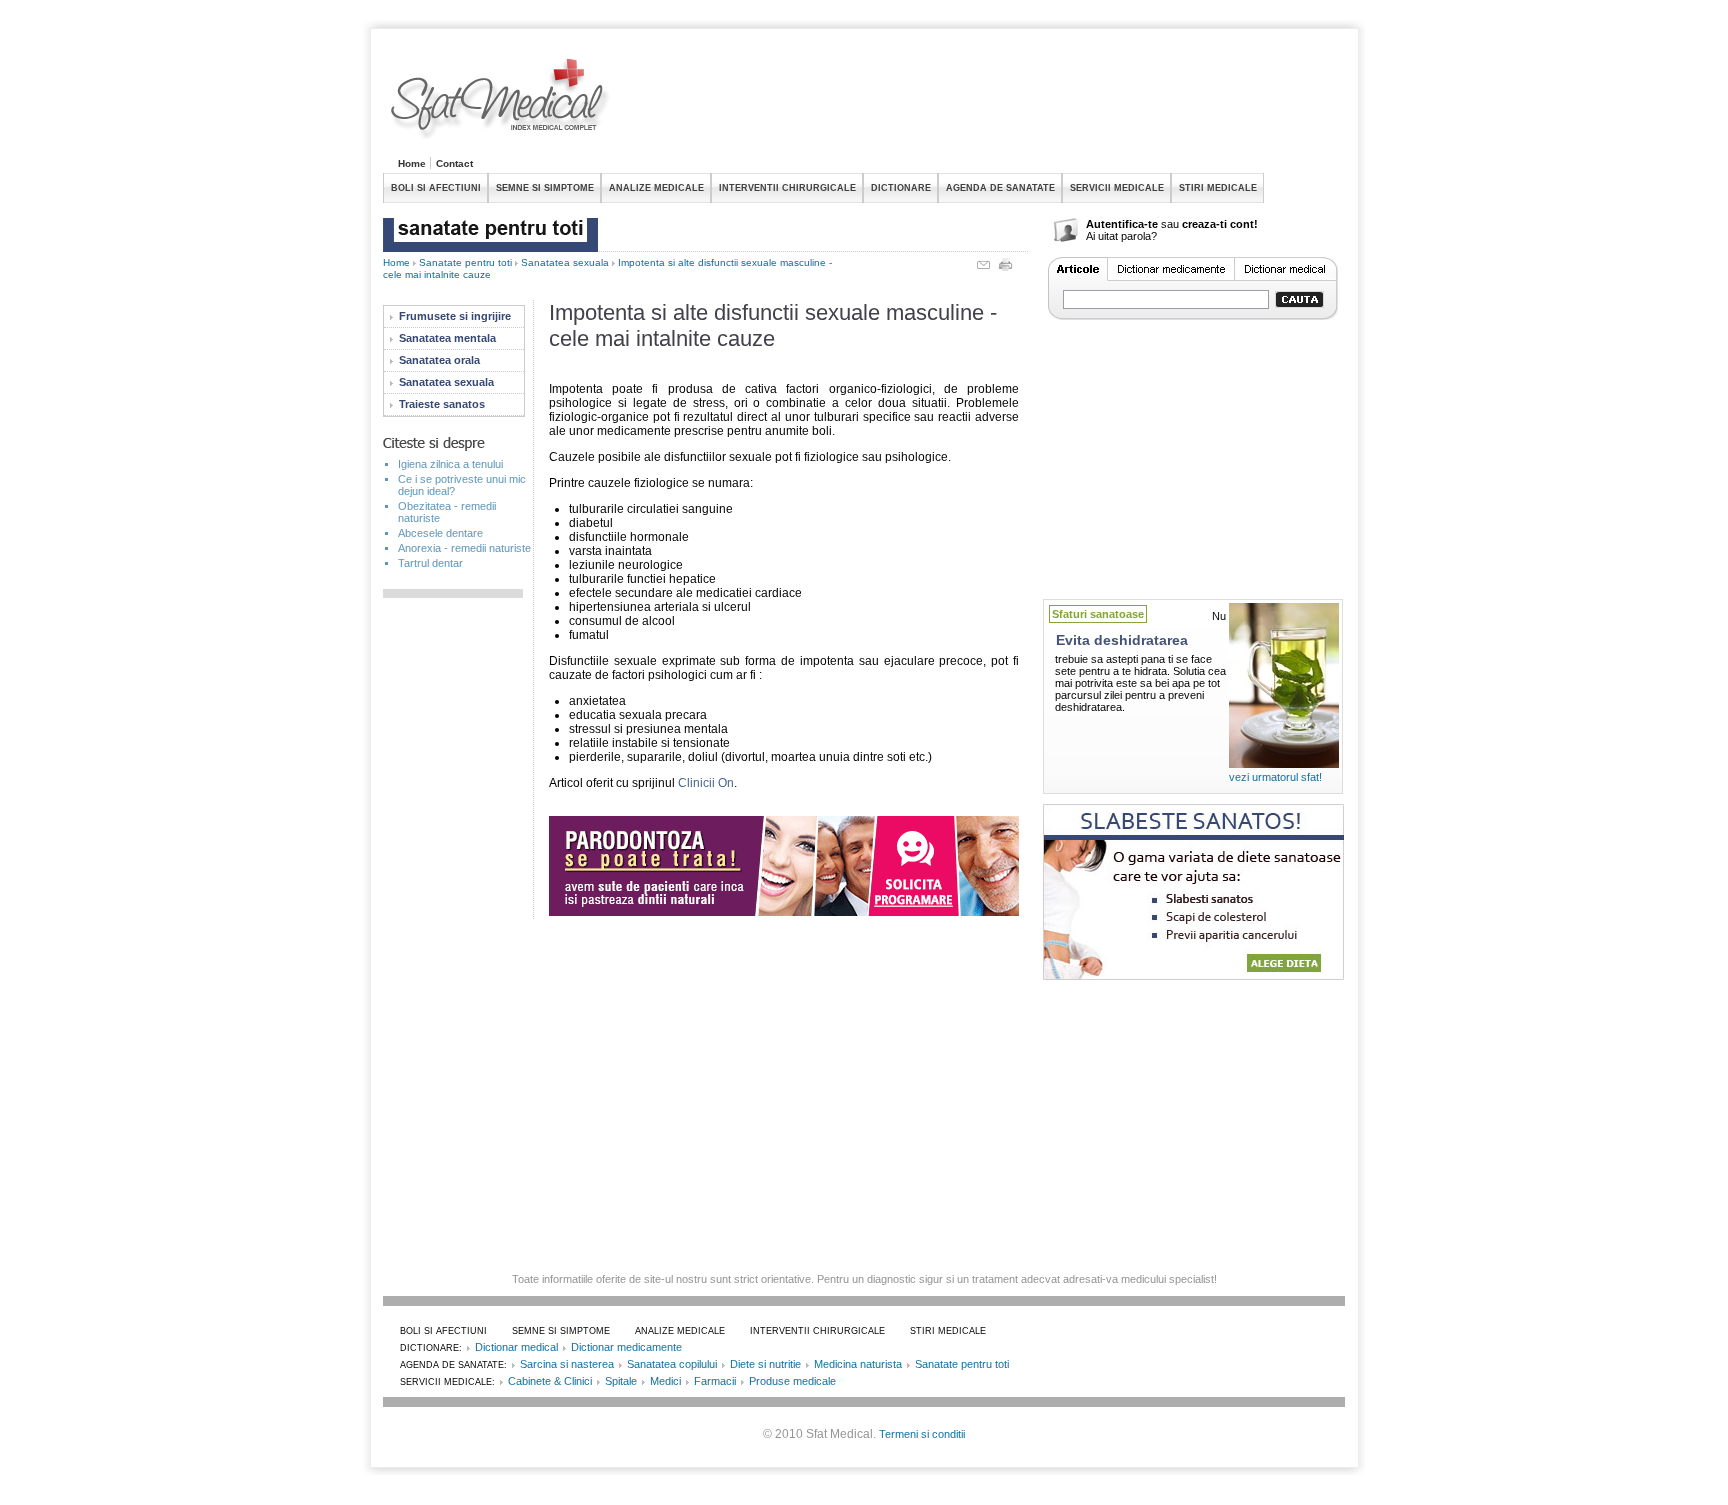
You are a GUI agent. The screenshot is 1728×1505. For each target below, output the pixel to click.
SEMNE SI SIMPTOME (545, 188)
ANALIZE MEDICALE (656, 188)
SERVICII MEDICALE (1117, 188)
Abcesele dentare (440, 533)
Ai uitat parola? (1121, 236)
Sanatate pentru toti (465, 262)
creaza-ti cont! (1220, 224)
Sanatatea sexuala (565, 262)
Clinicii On (706, 783)
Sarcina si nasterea (567, 1364)
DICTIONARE (901, 188)
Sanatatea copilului (672, 1364)
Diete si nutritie (765, 1364)
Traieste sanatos (442, 404)
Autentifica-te (1122, 224)
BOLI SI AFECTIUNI (436, 188)
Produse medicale (792, 1381)
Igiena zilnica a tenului (450, 464)
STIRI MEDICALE (1218, 188)
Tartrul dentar (430, 563)
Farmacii (715, 1381)
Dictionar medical (516, 1347)
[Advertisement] (981, 104)
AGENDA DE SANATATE (1000, 188)
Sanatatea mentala (447, 338)
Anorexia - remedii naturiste (464, 548)
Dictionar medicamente (626, 1347)
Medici (665, 1381)
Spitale (621, 1381)
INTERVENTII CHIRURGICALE (787, 188)
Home (412, 163)
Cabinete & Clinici (550, 1381)
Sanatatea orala (439, 360)
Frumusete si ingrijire (455, 316)
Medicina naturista (858, 1364)
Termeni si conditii (922, 1434)
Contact (454, 163)
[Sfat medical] (501, 101)
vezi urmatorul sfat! (1275, 777)
